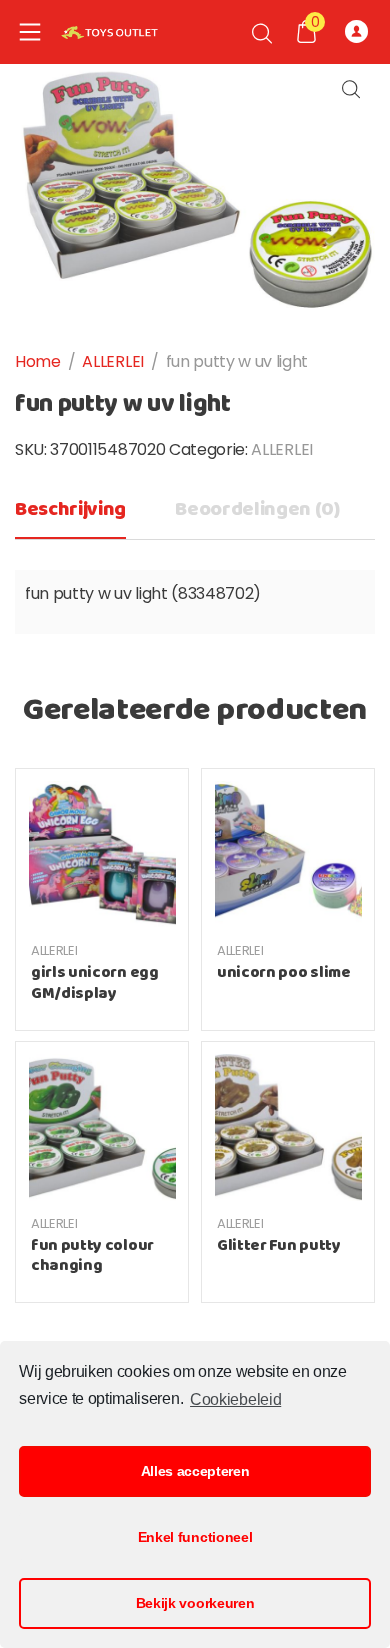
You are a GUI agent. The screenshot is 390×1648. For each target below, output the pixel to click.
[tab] (70, 515)
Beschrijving (70, 509)
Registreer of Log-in (360, 32)
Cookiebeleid (235, 1399)
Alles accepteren (195, 1471)
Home (38, 361)
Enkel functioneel (195, 1537)
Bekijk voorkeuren (195, 1603)
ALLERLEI (112, 361)
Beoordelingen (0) (257, 509)
